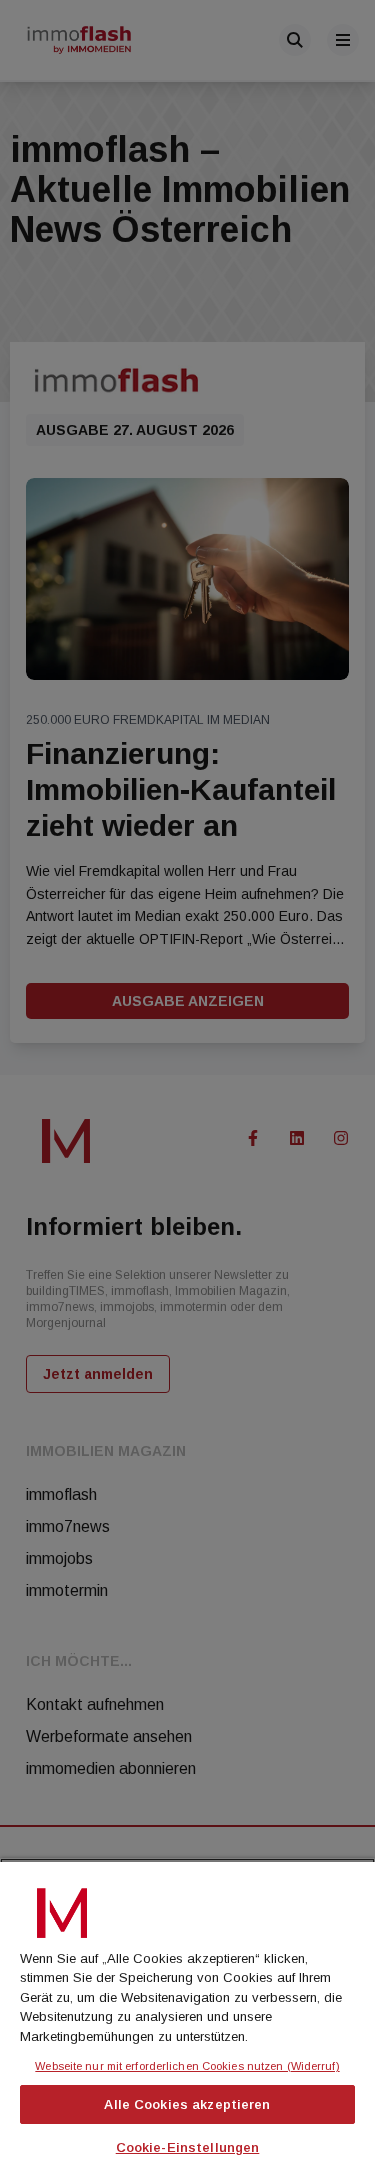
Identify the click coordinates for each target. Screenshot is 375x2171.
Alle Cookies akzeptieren (187, 2104)
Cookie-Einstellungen (188, 2147)
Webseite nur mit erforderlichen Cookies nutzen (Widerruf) (187, 2066)
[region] (187, 2014)
